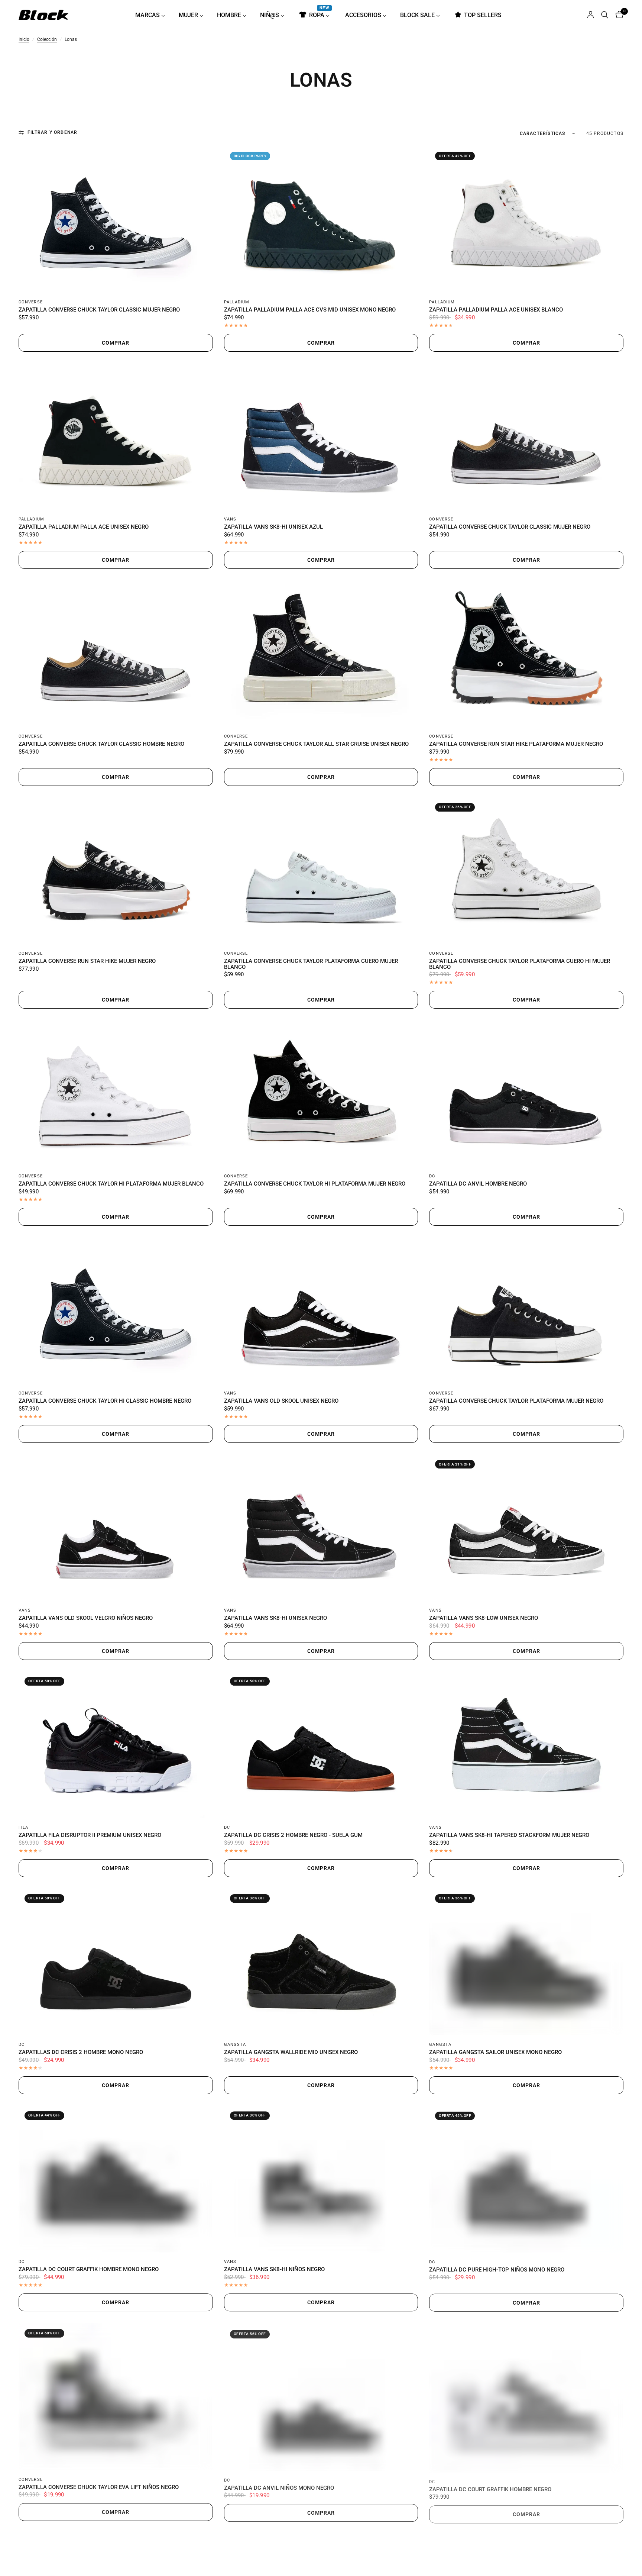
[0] (618, 15)
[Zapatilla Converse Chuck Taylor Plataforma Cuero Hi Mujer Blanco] (526, 871)
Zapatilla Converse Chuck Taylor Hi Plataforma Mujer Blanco (111, 1184)
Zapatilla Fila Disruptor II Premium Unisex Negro (90, 1835)
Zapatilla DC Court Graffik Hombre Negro (490, 2487)
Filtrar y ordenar (52, 133)
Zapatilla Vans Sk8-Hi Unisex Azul (273, 527)
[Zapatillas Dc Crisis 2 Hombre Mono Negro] (116, 1962)
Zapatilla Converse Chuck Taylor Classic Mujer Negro (99, 310)
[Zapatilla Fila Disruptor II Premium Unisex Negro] (116, 1745)
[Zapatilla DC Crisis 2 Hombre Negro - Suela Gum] (321, 1745)
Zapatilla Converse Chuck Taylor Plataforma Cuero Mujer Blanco (311, 964)
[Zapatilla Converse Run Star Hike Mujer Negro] (116, 871)
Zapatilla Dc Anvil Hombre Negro (478, 1184)
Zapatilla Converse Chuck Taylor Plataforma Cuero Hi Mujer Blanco (520, 964)
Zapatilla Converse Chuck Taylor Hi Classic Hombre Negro (105, 1401)
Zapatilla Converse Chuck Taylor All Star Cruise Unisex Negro (316, 744)
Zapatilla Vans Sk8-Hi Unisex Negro (275, 1618)
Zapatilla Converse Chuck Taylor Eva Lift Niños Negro (99, 2487)
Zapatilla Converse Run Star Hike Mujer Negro (87, 961)
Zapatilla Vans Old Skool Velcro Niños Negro (86, 1618)
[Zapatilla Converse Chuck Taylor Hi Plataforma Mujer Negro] (321, 1093)
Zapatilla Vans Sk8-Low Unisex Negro (484, 1618)
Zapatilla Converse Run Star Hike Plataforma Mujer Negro (516, 744)
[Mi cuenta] (591, 15)
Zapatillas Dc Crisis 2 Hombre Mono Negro (81, 2053)
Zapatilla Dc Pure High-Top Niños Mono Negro (497, 2270)
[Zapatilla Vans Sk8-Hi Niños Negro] (321, 2179)
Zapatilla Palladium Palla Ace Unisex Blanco (496, 310)
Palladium (237, 302)
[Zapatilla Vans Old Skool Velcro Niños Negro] (116, 1527)
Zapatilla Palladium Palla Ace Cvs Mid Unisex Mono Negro (310, 310)
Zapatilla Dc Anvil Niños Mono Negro (279, 2487)
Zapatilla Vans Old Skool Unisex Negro (281, 1401)
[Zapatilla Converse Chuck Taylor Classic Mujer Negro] (116, 219)
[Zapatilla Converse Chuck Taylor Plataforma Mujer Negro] (526, 1310)
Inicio (24, 40)
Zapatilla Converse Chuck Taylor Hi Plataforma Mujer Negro (315, 1184)
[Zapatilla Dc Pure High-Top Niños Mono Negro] (526, 2179)
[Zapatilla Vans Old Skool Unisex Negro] (321, 1310)
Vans (230, 519)
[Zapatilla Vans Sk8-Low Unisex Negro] (526, 1527)
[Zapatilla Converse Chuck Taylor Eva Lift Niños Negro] (116, 2396)
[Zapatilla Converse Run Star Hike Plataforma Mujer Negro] (526, 653)
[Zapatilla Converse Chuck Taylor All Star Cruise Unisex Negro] (321, 653)
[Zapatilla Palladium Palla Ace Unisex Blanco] (526, 219)
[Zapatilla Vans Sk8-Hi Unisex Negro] (321, 1527)
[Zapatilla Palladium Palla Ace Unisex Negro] (116, 436)
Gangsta (235, 2045)
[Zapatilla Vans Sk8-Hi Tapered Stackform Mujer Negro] (526, 1745)
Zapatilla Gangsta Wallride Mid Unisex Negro (291, 2053)
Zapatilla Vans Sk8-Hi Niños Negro (274, 2270)
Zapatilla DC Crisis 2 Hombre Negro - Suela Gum (293, 1835)
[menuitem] (153, 15)
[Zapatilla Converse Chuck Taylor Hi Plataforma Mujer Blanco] (116, 1093)
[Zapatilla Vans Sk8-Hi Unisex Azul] (321, 436)
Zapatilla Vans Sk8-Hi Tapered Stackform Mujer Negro (509, 1835)
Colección (47, 40)
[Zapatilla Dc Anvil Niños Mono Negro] (321, 2396)
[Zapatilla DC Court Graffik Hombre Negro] (526, 2396)
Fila (23, 1827)
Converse (31, 302)
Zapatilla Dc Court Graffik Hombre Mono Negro (89, 2270)
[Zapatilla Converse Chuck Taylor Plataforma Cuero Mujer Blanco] (321, 871)
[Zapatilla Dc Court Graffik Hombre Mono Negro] (116, 2179)
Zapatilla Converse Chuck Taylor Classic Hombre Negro (101, 744)
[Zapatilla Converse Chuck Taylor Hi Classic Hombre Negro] (116, 1310)
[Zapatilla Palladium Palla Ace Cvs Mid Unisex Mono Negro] (321, 219)
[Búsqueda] (605, 15)
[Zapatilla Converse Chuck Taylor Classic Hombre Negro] (116, 653)
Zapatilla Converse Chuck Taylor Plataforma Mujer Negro (516, 1401)
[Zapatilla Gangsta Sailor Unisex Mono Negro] (526, 1962)
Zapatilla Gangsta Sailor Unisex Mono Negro (495, 2053)
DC (432, 1176)
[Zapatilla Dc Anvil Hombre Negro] (526, 1093)
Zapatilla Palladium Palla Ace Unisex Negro (84, 527)
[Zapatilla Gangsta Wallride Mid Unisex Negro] (321, 1962)
